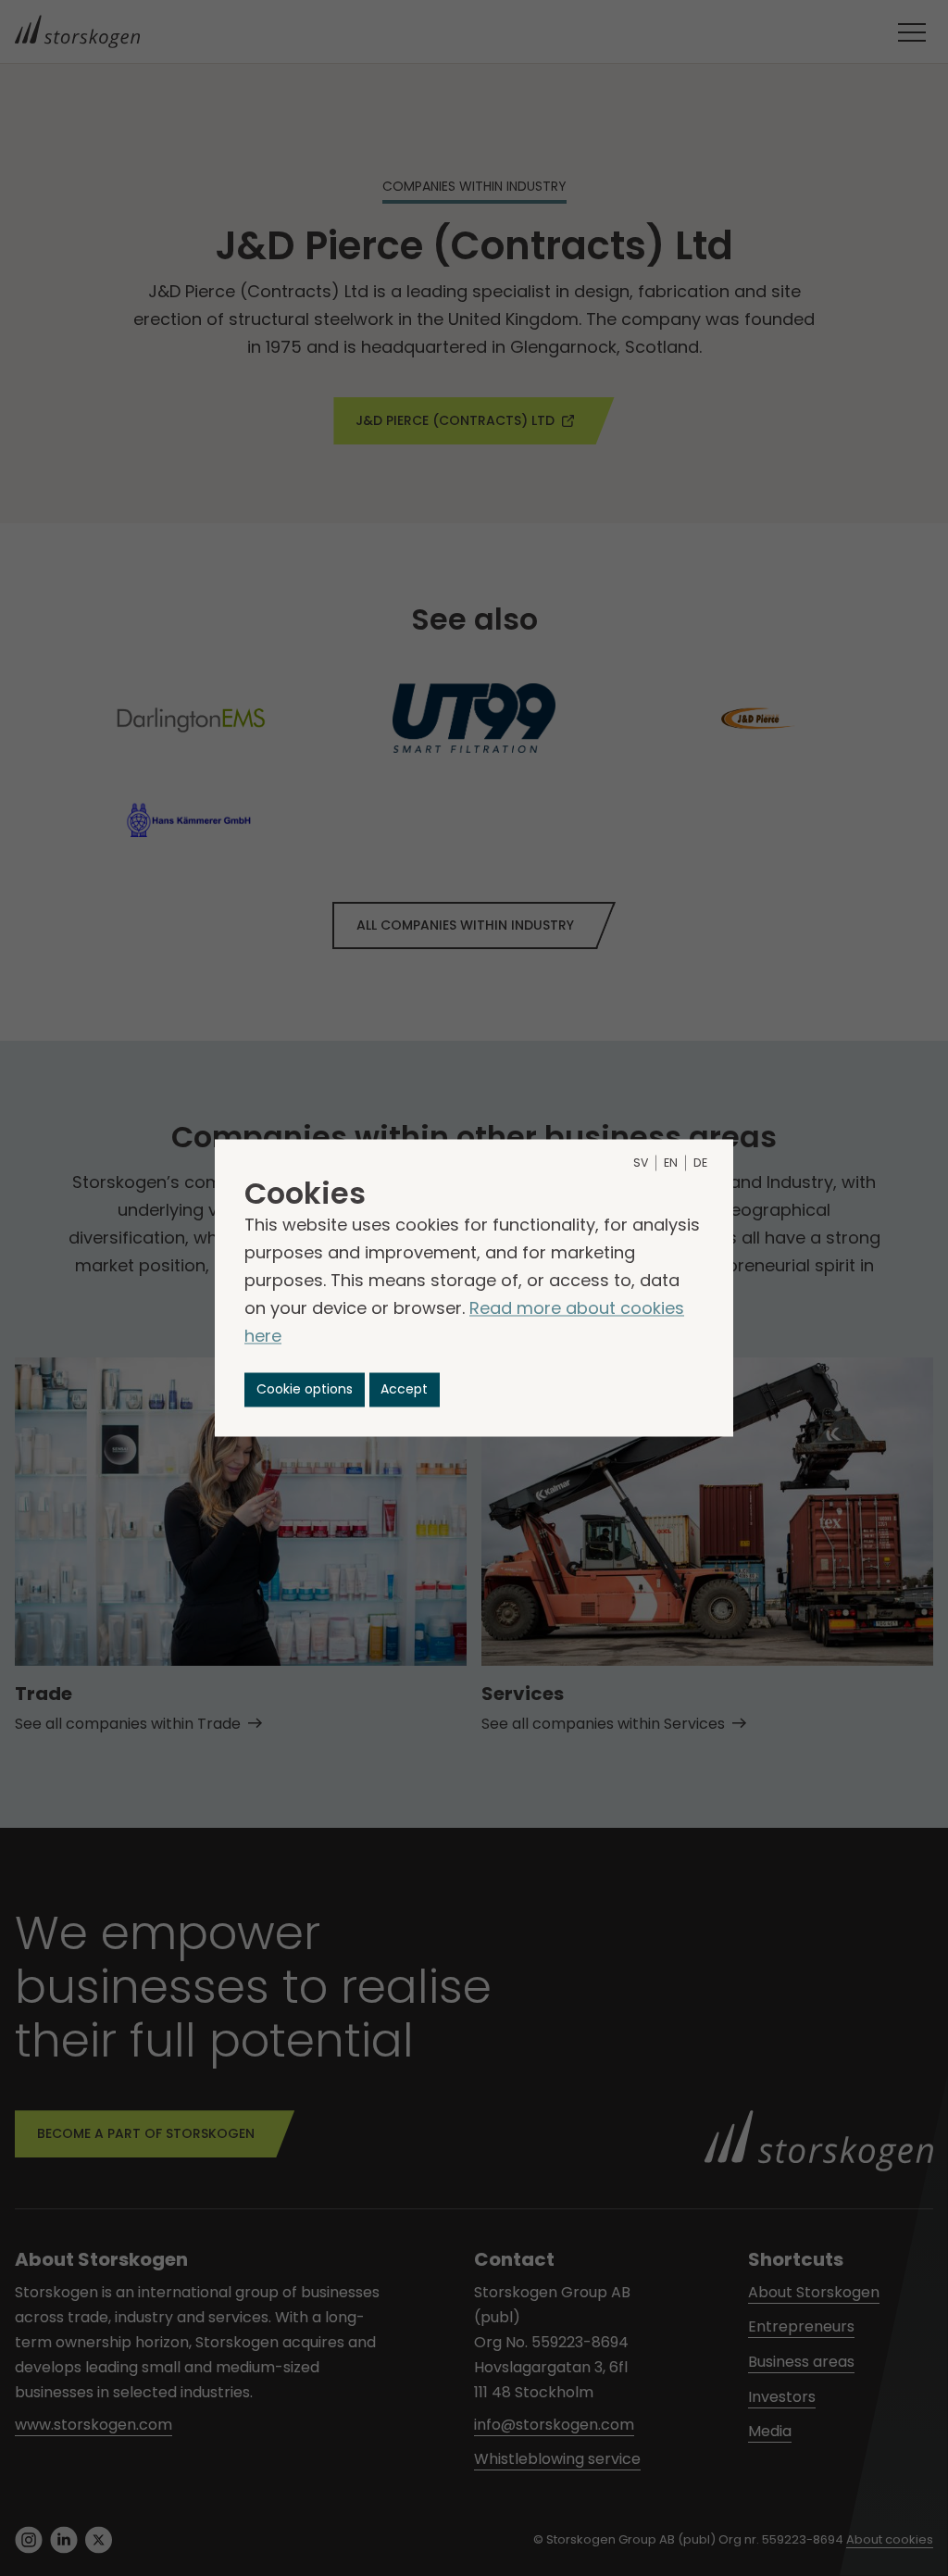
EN (671, 1163)
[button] (305, 1389)
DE (700, 1163)
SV (641, 1163)
